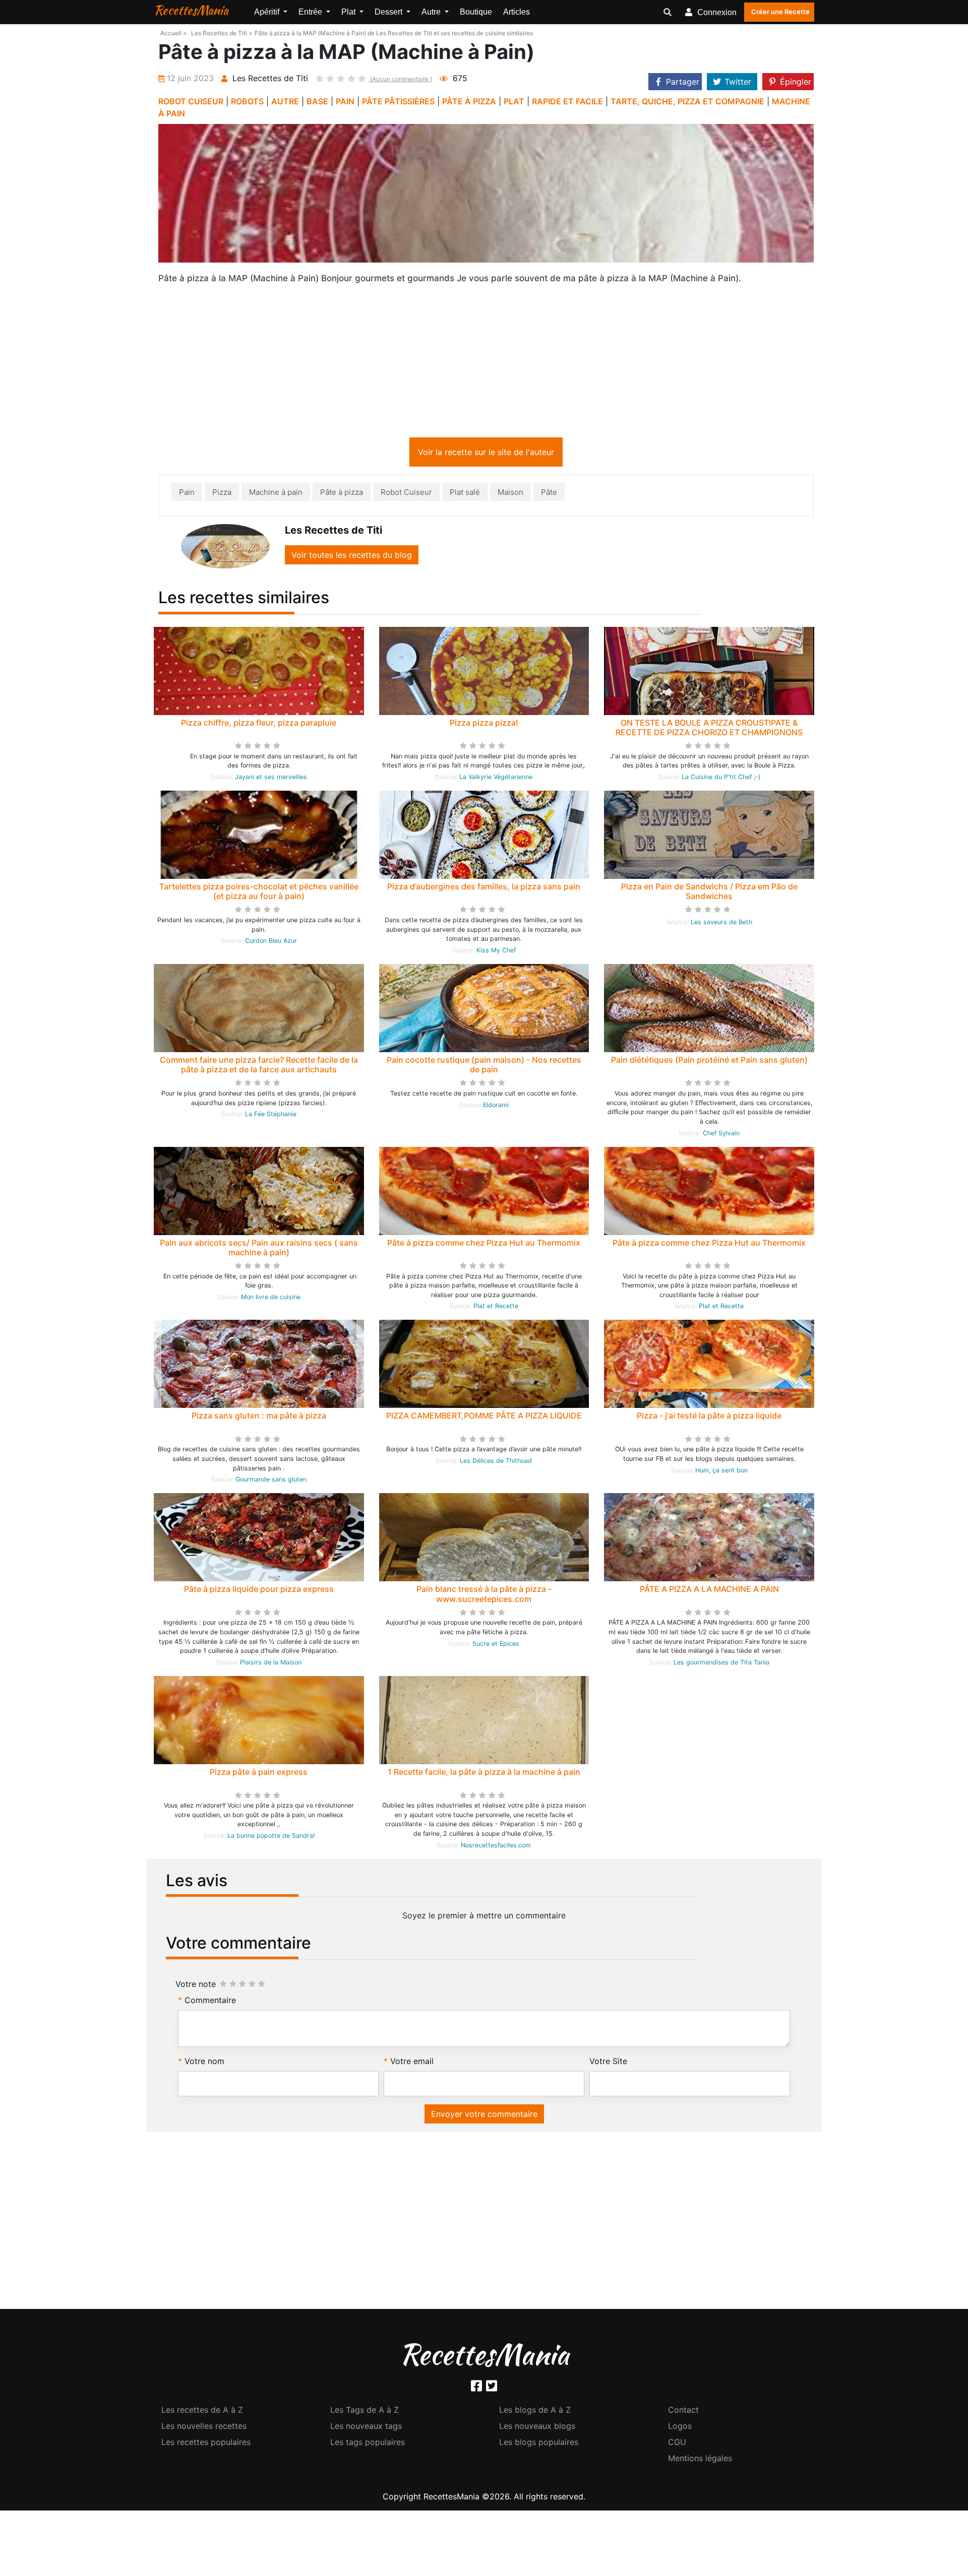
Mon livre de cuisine (271, 1299)
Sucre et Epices (496, 1646)
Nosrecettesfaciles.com (496, 1847)
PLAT (514, 101)
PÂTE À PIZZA (469, 101)
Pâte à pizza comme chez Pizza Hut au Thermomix (484, 1245)
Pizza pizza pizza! (484, 725)
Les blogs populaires (539, 2444)
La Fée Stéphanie (271, 1116)
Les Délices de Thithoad (496, 1463)
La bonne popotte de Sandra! (271, 1838)
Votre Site (608, 2063)
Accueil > (174, 33)
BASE (317, 101)
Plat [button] (349, 12)
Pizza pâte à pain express (259, 1774)
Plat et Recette (496, 1308)
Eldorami (496, 1107)
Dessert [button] (389, 12)
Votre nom (204, 2063)
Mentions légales (700, 2460)
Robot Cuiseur (406, 494)
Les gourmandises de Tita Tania (721, 1664)
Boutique (476, 12)
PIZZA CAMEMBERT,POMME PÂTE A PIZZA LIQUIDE (484, 1418)
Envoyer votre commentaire (484, 2116)
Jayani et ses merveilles (271, 779)
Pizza (222, 494)
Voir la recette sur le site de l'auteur (486, 454)
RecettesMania (191, 10)
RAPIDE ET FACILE (567, 101)
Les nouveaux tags (366, 2428)
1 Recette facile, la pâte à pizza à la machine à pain (484, 1774)
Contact (683, 2412)
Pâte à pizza (342, 494)
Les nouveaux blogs (537, 2428)
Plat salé (465, 494)
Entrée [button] (311, 12)
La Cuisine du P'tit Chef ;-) (721, 779)
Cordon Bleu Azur (271, 943)
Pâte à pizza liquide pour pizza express (259, 1591)
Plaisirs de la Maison (271, 1664)
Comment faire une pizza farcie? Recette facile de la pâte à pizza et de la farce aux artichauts (259, 1067)
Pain (187, 494)
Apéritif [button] (268, 12)
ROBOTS (247, 101)
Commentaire (210, 2002)
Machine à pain (276, 494)
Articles (517, 12)
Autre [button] (432, 12)
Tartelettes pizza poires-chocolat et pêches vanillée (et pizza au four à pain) (259, 893)
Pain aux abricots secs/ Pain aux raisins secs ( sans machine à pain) (259, 1249)
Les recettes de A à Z (202, 2412)
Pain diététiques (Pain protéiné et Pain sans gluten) (709, 1062)
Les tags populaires (368, 2444)
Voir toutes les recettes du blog (352, 557)
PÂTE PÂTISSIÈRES (398, 101)
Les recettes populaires (206, 2444)
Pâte (549, 494)
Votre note (196, 1986)
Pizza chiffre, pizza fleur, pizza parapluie (259, 725)
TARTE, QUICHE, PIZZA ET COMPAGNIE (687, 101)
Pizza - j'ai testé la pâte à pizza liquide (709, 1418)
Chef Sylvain (721, 1135)
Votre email (412, 2063)
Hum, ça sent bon (721, 1472)
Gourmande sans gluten (271, 1481)
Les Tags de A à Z (365, 2412)
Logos (680, 2428)
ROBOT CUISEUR (191, 101)
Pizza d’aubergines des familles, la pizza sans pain (484, 888)
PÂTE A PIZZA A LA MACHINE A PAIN (709, 1591)
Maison (510, 494)
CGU (677, 2444)
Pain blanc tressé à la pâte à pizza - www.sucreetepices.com (484, 1596)
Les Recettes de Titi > (222, 33)
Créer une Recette (780, 12)
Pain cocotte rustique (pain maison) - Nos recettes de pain (484, 1067)
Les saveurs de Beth (721, 924)
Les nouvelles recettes (204, 2428)
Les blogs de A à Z (535, 2412)
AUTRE (285, 101)
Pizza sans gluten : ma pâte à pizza (259, 1418)
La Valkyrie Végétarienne (496, 779)
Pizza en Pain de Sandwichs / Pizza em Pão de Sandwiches (709, 893)
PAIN (345, 101)
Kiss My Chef (496, 952)
